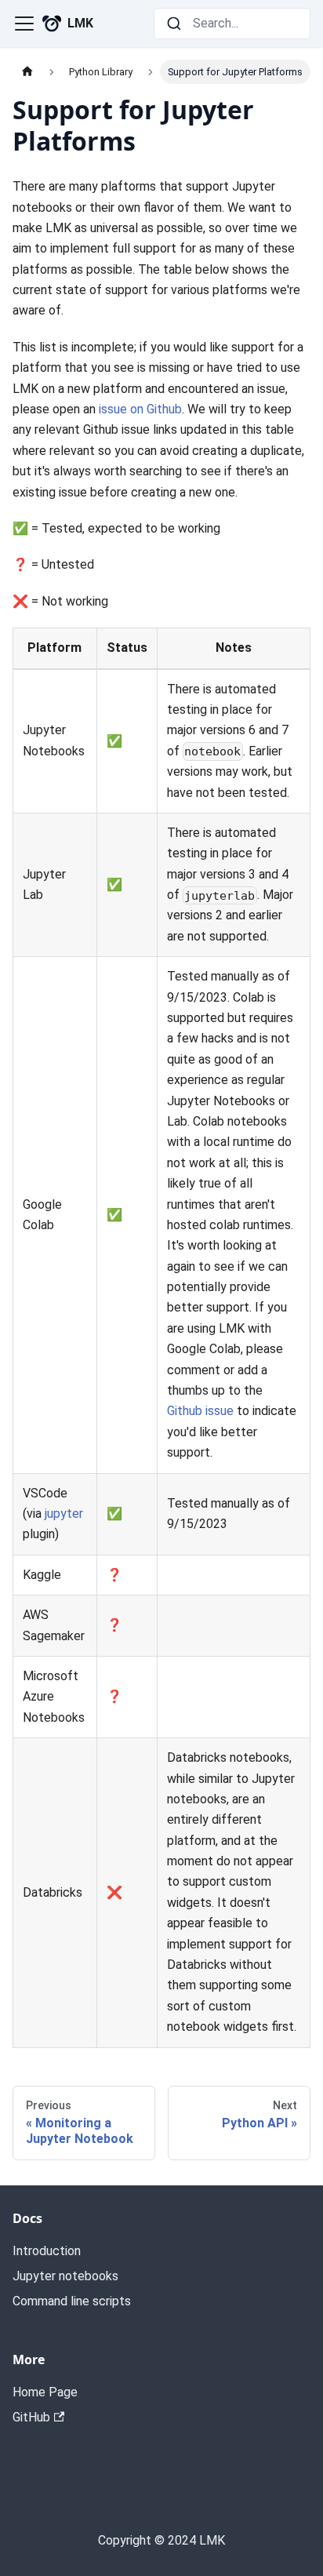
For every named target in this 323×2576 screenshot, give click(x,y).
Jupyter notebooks (65, 2276)
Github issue (200, 1411)
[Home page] (27, 72)
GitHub (31, 2417)
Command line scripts (72, 2301)
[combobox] (232, 24)
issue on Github (140, 409)
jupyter (64, 1514)
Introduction (47, 2251)
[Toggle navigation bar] (24, 24)
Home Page (45, 2392)
